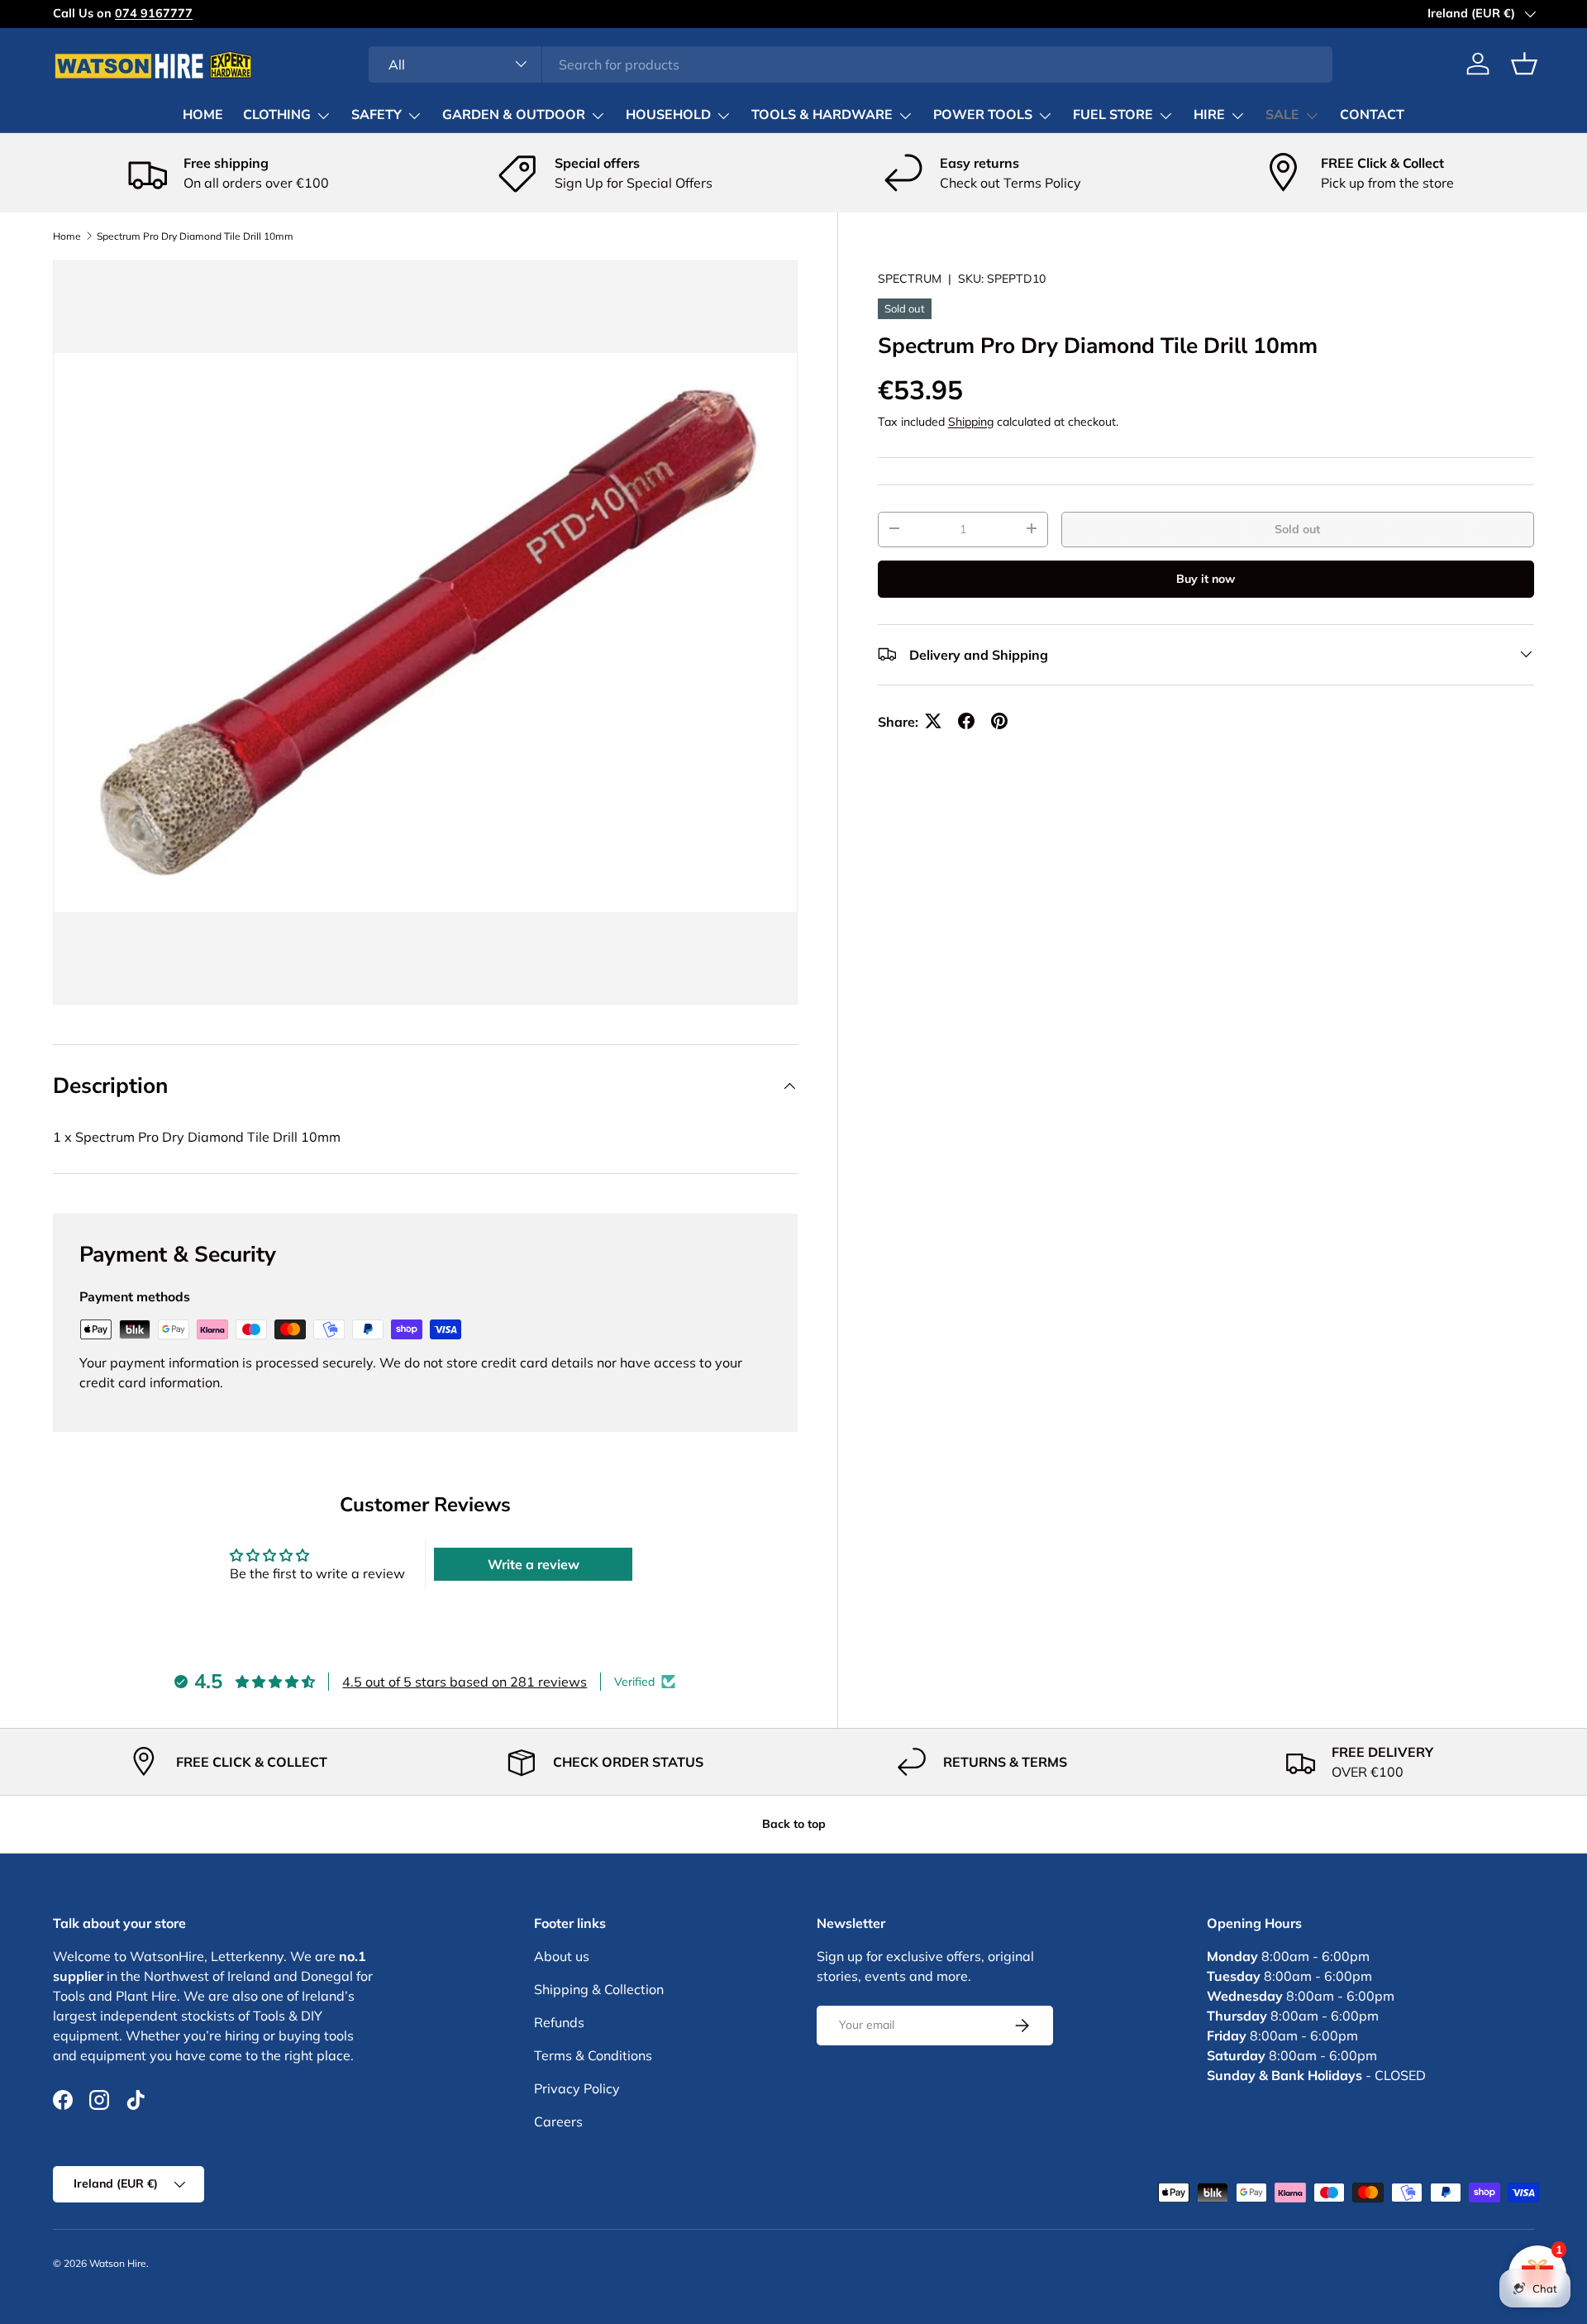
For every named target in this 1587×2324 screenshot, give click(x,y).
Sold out (1297, 528)
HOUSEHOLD (668, 115)
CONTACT (1372, 115)
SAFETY (376, 115)
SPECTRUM (910, 279)
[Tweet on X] (933, 721)
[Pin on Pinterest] (999, 721)
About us (562, 1956)
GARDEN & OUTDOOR (514, 115)
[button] (1524, 64)
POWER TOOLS (983, 115)
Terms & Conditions (593, 2055)
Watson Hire (118, 2263)
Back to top (794, 1824)
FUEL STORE (1113, 115)
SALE (1282, 115)
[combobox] (851, 64)
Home (67, 236)
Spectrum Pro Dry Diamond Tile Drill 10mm (195, 236)
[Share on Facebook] (966, 721)
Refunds (559, 2022)
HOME (203, 115)
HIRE (1209, 115)
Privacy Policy (577, 2088)
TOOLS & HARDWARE (822, 115)
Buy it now (1206, 578)
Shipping (971, 421)
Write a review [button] (534, 1564)
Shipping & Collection (599, 1989)
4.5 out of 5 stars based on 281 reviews (465, 1682)
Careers (558, 2121)
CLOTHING (277, 115)
